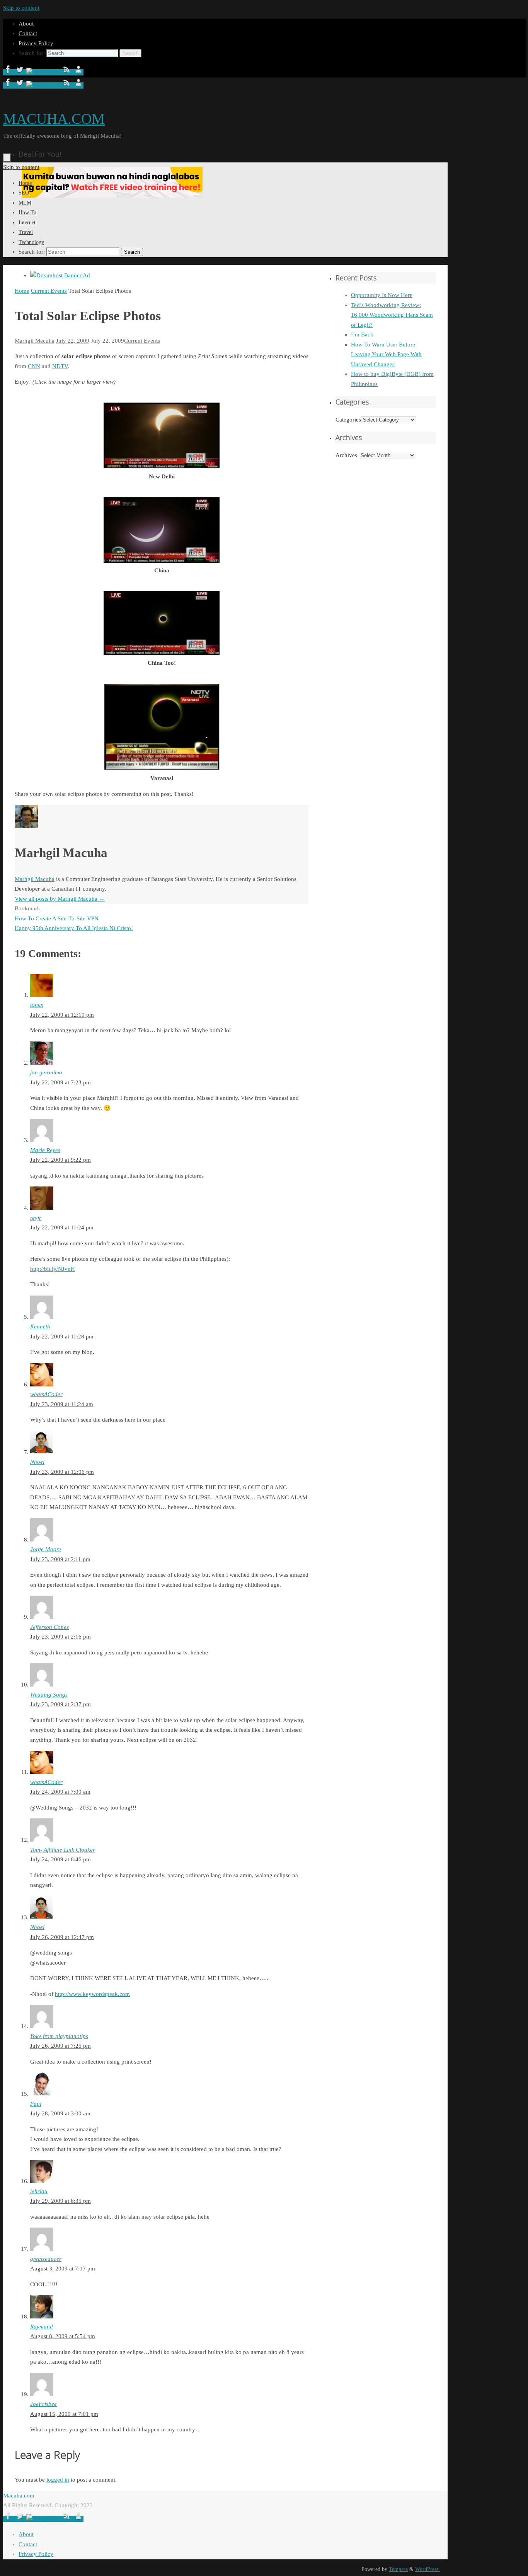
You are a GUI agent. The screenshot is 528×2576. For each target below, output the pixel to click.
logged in (58, 2480)
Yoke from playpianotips (59, 2036)
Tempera (398, 2569)
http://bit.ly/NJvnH (53, 1269)
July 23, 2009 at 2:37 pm (60, 1704)
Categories (348, 420)
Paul (36, 2104)
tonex (37, 1005)
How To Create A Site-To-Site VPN (57, 918)
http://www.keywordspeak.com (92, 1994)
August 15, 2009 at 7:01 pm (64, 2414)
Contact (28, 33)
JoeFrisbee (43, 2404)
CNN (34, 366)
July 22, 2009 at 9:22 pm (60, 1160)
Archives (346, 455)
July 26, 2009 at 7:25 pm (60, 2046)
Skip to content (21, 8)
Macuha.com (19, 2496)
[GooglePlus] (44, 72)
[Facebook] (9, 72)
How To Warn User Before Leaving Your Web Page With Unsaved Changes (386, 354)
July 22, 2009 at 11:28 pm (62, 1337)
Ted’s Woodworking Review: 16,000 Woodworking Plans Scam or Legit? (392, 315)
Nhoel (37, 1462)
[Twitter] (20, 72)
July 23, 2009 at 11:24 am (62, 1404)
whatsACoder (46, 1394)
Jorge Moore (46, 1549)
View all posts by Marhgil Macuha (60, 899)
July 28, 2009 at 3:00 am (60, 2113)
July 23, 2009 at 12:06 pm (62, 1472)
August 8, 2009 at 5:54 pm (63, 2336)
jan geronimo (46, 1072)
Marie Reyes (45, 1150)
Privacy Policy (36, 43)
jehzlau (39, 2191)
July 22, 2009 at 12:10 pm (62, 1015)
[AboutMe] (78, 72)
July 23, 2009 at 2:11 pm (60, 1559)
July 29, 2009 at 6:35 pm (60, 2201)
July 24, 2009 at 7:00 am (60, 1792)
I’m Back (362, 335)
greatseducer (46, 2259)
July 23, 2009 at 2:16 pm (60, 1637)
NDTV (60, 366)
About (26, 24)
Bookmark (27, 908)
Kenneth (40, 1326)
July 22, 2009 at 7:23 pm (60, 1082)
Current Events (49, 291)
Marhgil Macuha (35, 341)
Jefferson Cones (49, 1627)
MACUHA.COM (54, 119)
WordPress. (428, 2569)
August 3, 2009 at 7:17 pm (63, 2269)
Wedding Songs (49, 1695)
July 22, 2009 (73, 341)
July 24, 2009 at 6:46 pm (60, 1859)
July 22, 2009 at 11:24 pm (62, 1227)
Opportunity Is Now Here (382, 295)
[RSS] (68, 72)
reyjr (36, 1218)
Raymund (42, 2327)
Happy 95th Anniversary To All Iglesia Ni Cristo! (74, 928)
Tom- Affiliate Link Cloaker (63, 1850)
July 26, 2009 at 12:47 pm (62, 1937)
